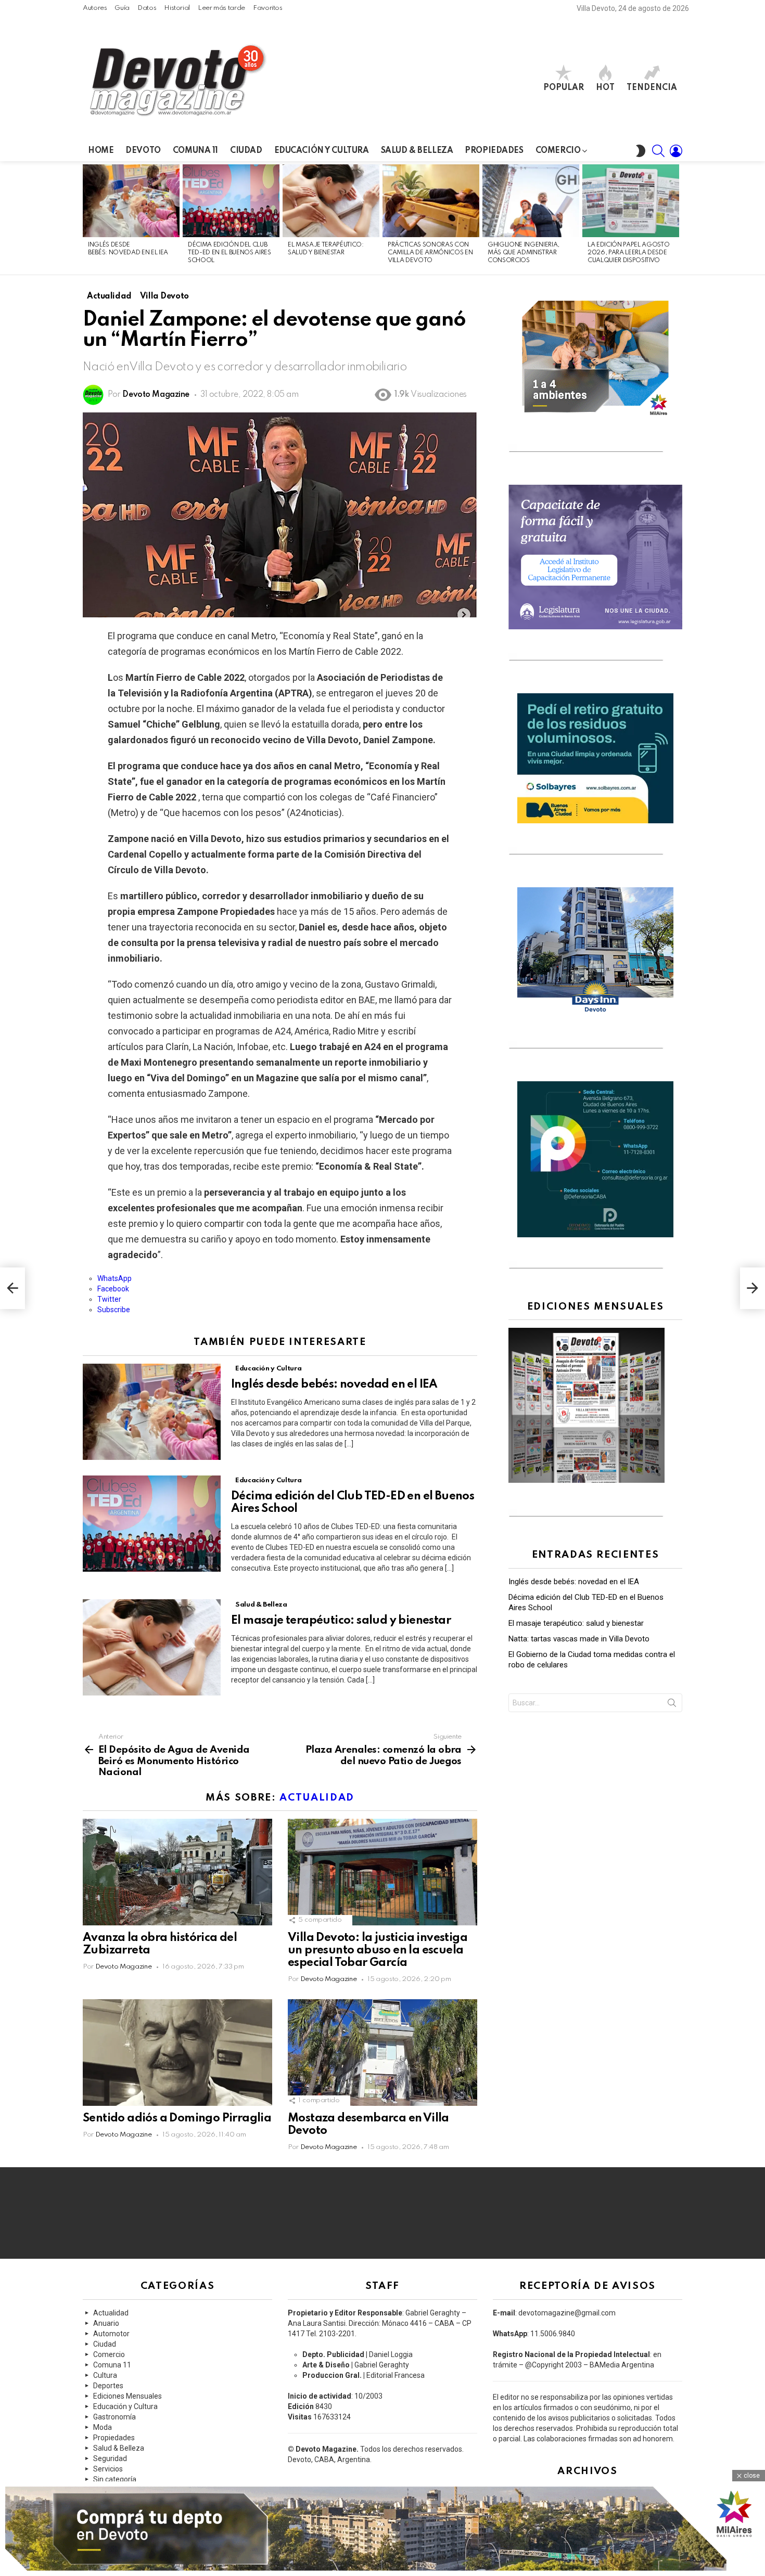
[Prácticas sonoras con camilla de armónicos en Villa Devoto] (431, 201)
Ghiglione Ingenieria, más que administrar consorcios (524, 253)
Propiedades (494, 151)
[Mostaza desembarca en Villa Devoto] (382, 2053)
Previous (88, 218)
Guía (122, 8)
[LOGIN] (676, 151)
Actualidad (317, 1798)
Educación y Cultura (322, 151)
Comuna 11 (195, 151)
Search (672, 1705)
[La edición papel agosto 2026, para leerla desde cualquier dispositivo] (631, 201)
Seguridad (110, 2458)
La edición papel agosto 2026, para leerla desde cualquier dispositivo (628, 253)
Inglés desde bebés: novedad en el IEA (335, 1384)
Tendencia (652, 88)
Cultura (105, 2375)
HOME (101, 151)
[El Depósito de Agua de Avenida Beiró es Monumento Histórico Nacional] (12, 1288)
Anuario (106, 2323)
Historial (177, 8)
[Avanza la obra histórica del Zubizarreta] (177, 1872)
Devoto (143, 151)
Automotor (111, 2334)
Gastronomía (114, 2417)
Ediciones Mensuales (127, 2396)
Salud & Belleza (417, 151)
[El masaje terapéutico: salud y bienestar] (331, 201)
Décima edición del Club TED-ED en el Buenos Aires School (229, 253)
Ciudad (246, 151)
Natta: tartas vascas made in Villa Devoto (579, 1639)
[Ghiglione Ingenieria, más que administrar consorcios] (531, 201)
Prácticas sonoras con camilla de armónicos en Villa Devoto (430, 253)
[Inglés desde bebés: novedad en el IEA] (131, 201)
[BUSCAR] (658, 151)
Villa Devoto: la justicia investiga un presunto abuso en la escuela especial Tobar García (378, 1950)
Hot (605, 88)
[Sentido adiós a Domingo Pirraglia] (177, 2053)
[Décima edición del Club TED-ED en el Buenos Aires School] (231, 201)
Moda (103, 2427)
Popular (564, 88)
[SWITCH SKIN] (641, 151)
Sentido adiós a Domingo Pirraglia (177, 2118)
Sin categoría (115, 2479)
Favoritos (268, 8)
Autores (95, 8)
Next (677, 218)
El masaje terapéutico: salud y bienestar (341, 1621)
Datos (147, 8)
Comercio (558, 151)
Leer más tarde (221, 8)
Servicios (108, 2469)
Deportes (108, 2386)
